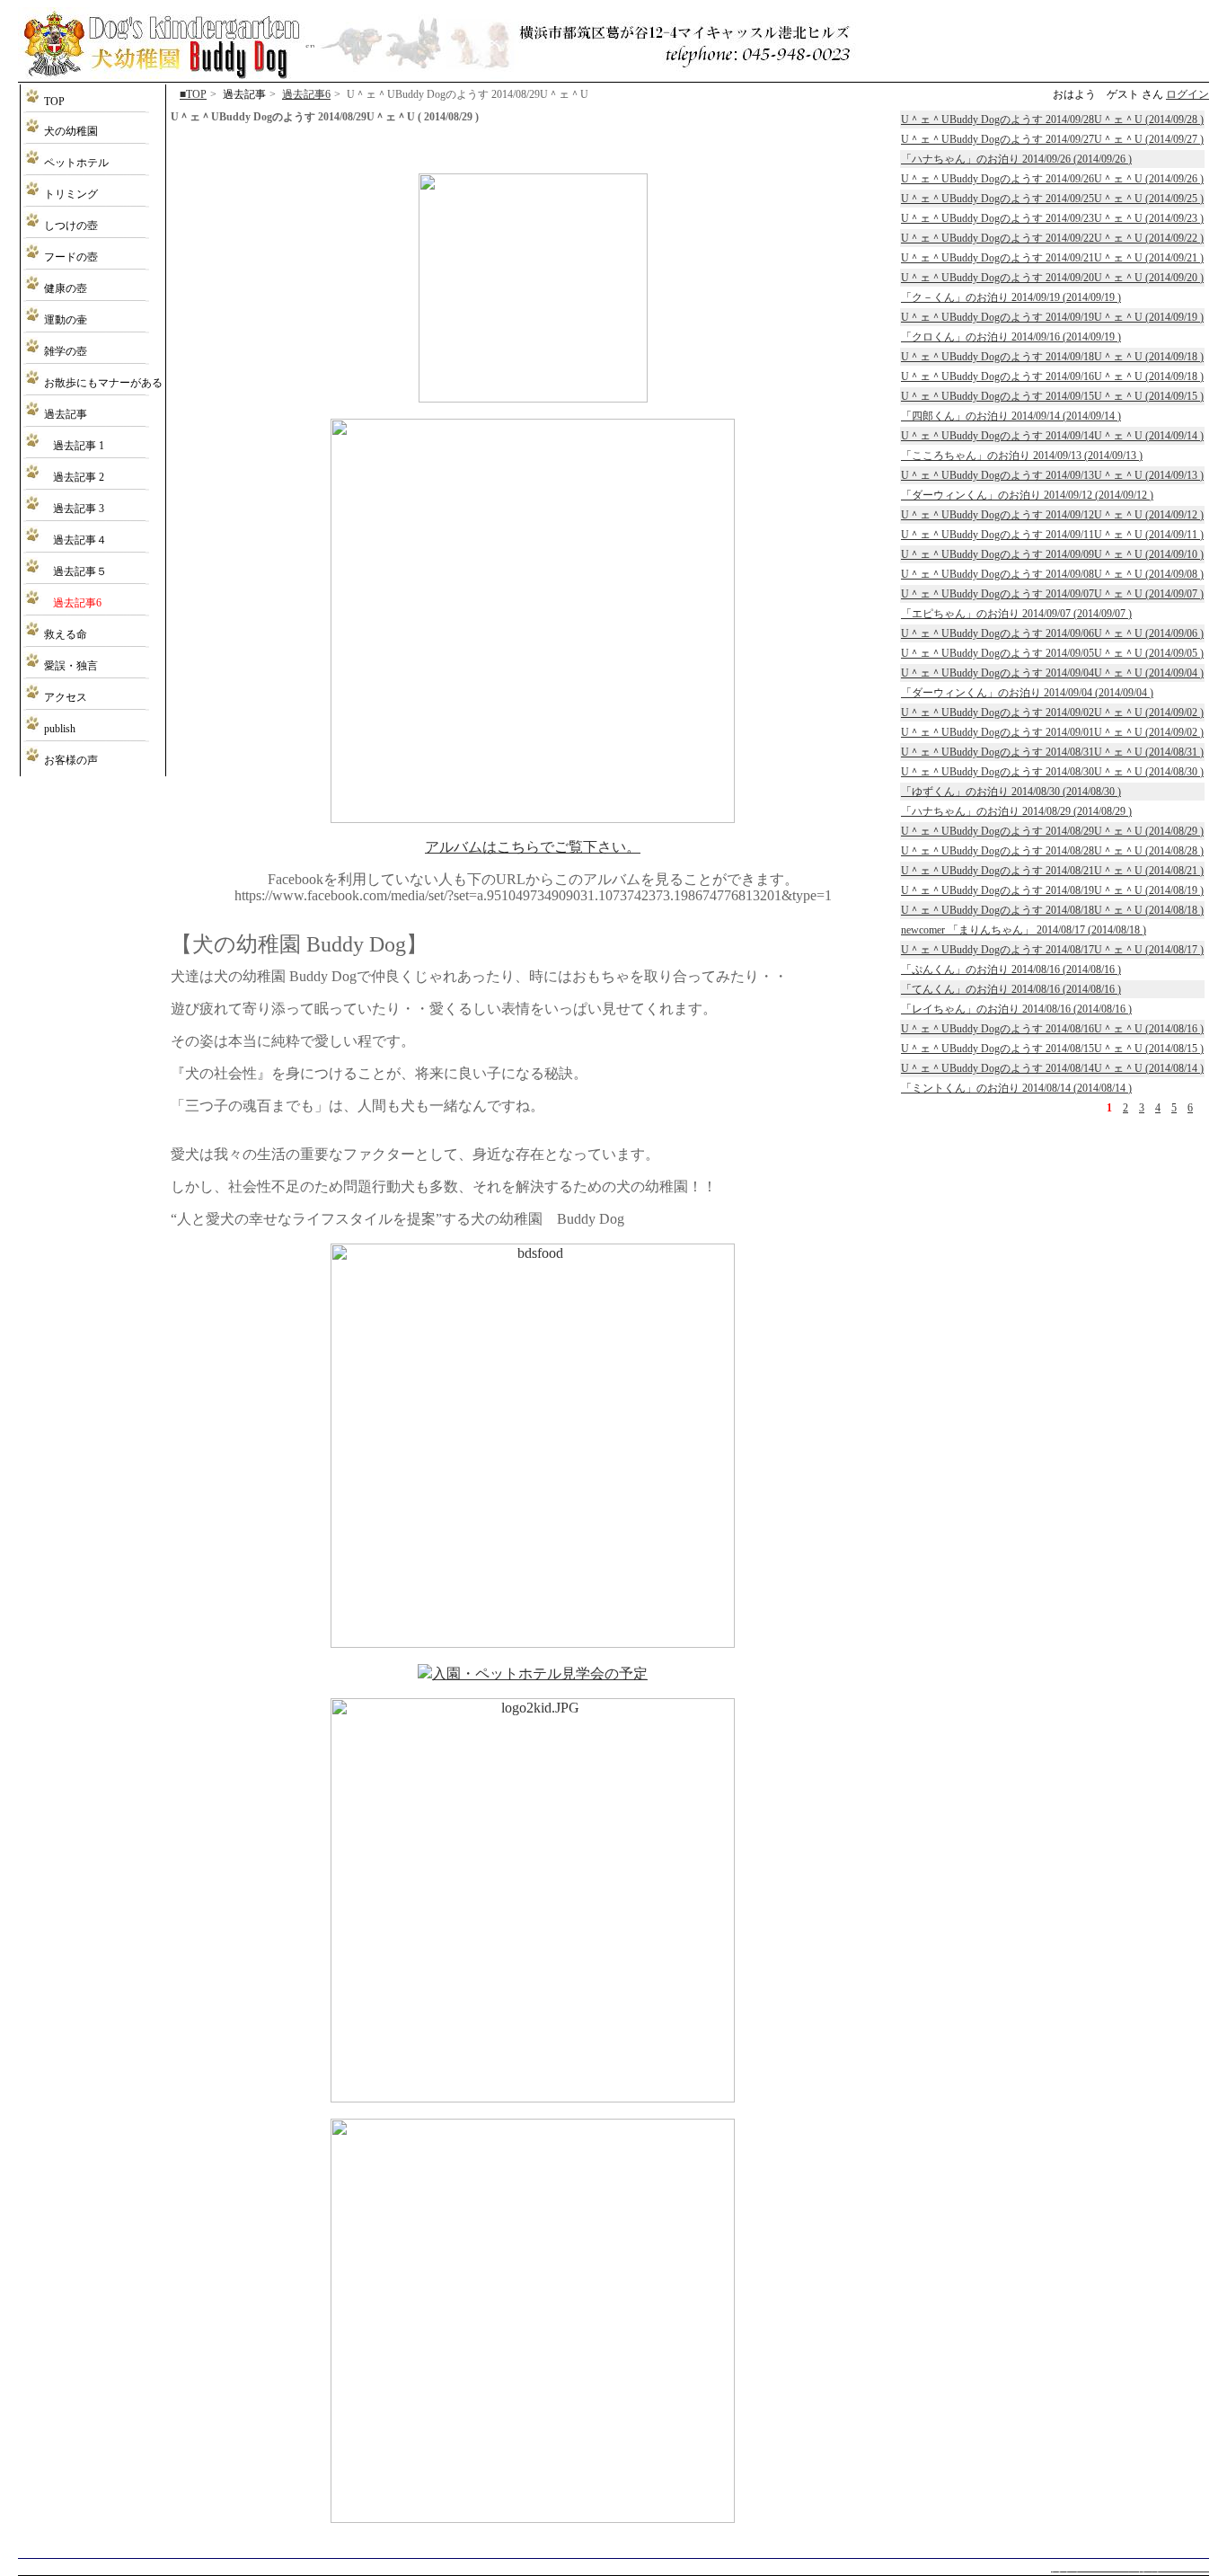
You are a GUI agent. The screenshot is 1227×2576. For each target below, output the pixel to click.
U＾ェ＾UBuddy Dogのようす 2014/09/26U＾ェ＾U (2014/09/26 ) (1052, 179)
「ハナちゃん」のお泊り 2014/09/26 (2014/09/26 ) (1016, 159)
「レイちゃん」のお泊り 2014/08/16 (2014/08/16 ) (1016, 1009)
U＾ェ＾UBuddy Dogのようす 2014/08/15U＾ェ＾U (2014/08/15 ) (1052, 1049)
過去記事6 (306, 94)
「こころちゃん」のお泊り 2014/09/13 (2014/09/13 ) (1022, 456)
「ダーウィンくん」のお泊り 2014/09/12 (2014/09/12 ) (1027, 495)
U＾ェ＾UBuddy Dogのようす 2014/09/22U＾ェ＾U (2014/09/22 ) (1052, 238)
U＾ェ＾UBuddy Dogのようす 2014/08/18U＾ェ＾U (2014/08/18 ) (1052, 910)
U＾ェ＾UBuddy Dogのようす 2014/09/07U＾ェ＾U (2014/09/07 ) (1052, 594)
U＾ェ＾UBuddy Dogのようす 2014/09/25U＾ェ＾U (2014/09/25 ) (1052, 199)
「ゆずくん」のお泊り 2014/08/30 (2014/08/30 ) (1011, 792)
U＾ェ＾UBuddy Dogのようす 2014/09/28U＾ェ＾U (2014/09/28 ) (1052, 120)
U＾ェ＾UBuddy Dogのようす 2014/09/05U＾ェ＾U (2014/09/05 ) (1052, 653)
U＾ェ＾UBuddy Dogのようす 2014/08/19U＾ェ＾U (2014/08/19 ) (1052, 890)
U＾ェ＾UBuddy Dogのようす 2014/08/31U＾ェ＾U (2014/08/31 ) (1052, 752)
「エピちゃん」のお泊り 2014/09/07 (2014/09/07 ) (1016, 614)
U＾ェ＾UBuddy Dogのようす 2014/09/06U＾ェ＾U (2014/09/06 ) (1052, 633)
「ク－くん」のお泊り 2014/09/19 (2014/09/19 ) (1011, 297)
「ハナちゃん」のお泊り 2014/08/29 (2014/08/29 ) (1016, 811)
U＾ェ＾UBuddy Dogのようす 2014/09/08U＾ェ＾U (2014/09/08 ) (1052, 574)
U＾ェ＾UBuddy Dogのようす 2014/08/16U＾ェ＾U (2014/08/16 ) (1052, 1029)
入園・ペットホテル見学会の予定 (540, 1673)
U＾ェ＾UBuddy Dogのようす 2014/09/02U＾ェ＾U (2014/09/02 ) (1052, 713)
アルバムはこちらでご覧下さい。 (533, 847)
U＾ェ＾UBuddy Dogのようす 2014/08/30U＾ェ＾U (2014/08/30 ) (1052, 772)
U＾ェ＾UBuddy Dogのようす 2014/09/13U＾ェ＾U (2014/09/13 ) (1052, 475)
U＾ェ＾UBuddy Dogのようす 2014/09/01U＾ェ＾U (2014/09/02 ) (1052, 732)
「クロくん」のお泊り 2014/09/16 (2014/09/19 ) (1011, 337)
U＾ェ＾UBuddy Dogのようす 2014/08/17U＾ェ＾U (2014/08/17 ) (1052, 950)
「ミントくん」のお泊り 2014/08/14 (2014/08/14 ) (1016, 1088)
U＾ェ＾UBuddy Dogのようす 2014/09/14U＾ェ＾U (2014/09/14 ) (1052, 436)
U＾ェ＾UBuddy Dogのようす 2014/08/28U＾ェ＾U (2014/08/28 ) (1052, 851)
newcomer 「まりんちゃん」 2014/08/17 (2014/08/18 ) (1024, 930)
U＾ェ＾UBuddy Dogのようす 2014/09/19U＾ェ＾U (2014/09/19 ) (1052, 317)
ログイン (1187, 94)
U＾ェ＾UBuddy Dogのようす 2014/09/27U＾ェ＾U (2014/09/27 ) (1052, 139)
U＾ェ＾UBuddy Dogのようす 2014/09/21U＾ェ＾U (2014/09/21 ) (1052, 258)
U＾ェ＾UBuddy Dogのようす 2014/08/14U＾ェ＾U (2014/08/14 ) (1052, 1068)
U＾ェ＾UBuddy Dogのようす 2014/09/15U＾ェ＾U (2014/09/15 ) (1052, 396)
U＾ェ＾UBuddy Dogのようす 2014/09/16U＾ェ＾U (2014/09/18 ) (1052, 376)
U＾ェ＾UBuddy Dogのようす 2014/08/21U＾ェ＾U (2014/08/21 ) (1052, 871)
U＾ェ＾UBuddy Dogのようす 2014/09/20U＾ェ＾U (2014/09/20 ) (1052, 278)
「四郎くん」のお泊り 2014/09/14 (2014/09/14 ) (1011, 416)
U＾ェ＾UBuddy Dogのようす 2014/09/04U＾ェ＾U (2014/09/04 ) (1052, 673)
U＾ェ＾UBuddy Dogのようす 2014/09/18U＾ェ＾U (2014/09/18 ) (1052, 357)
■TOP (193, 94)
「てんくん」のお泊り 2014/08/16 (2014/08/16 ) (1011, 989)
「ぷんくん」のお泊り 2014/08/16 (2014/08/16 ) (1011, 969)
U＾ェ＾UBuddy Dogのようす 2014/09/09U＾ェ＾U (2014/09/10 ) (1052, 554)
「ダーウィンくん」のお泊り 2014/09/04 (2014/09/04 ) (1027, 693)
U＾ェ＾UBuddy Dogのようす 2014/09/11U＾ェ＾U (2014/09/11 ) (1052, 535)
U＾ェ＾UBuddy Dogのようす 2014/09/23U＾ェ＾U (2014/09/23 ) (1052, 218)
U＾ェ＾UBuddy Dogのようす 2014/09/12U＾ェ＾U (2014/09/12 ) (1052, 515)
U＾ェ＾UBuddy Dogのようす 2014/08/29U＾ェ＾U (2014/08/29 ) (1052, 831)
